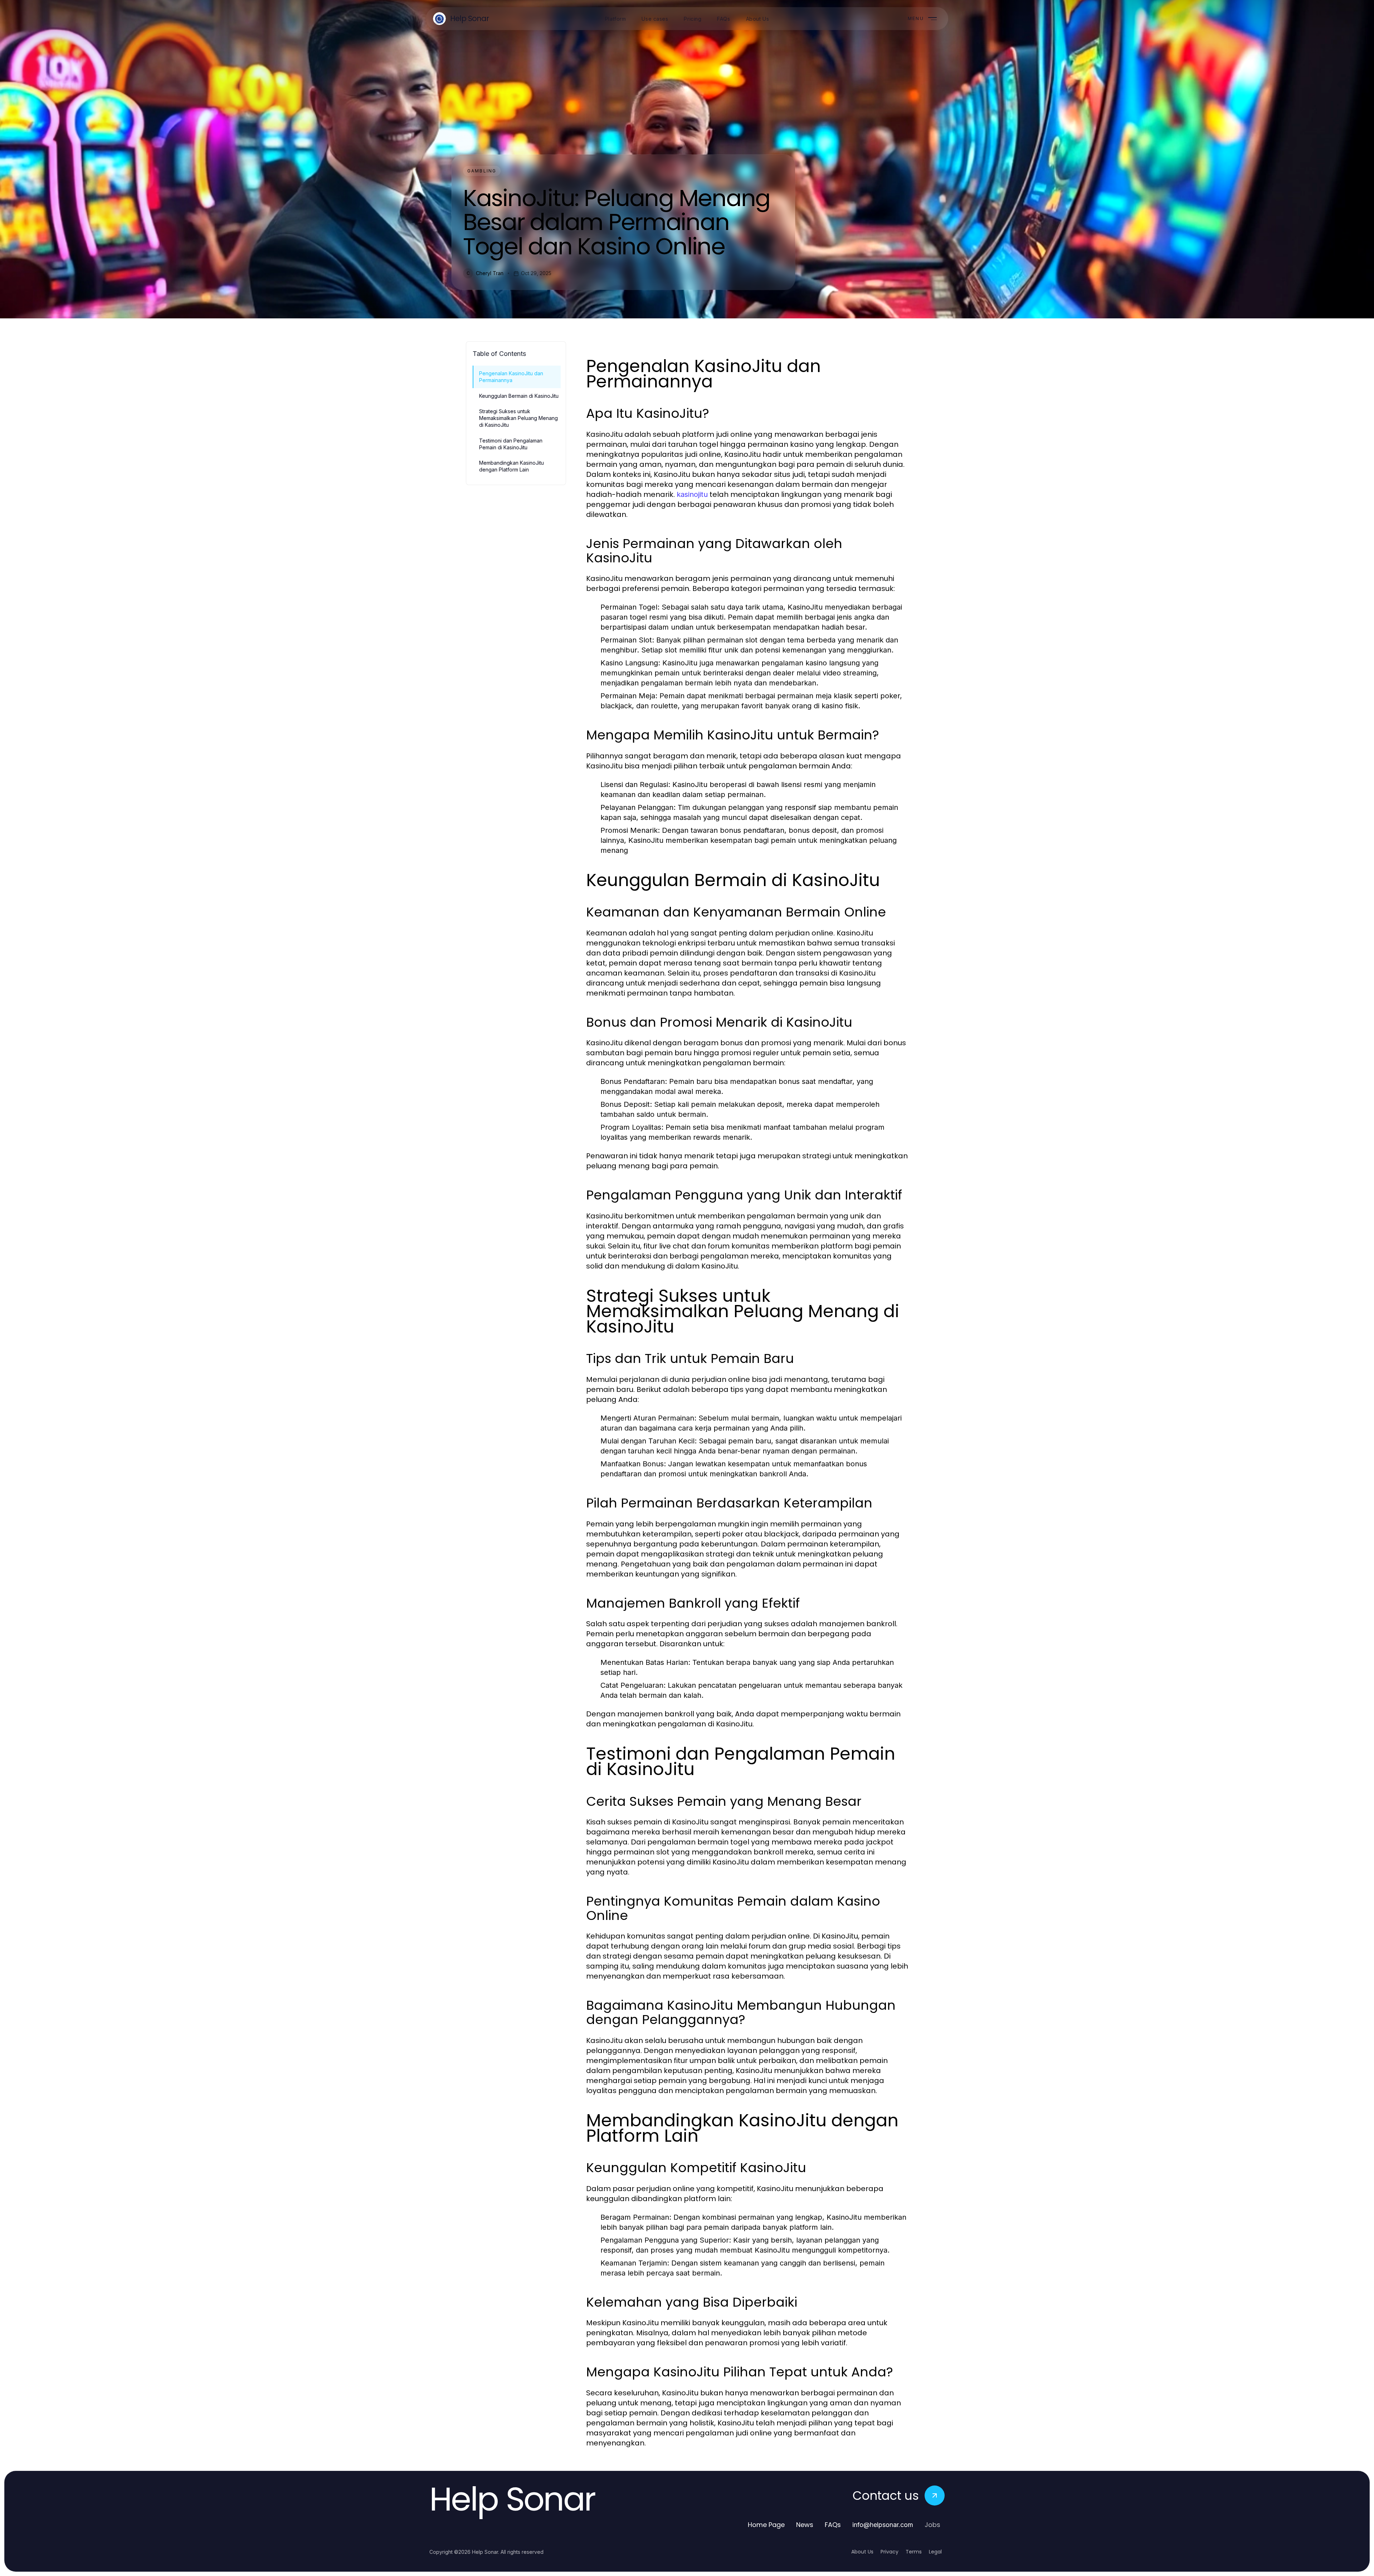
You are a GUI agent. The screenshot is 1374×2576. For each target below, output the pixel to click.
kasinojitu (692, 494)
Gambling (482, 171)
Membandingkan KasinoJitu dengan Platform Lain (511, 466)
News (805, 2525)
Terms (914, 2552)
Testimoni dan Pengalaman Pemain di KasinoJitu (511, 444)
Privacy (890, 2552)
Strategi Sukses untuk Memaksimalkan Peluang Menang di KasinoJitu (518, 418)
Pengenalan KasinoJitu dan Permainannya (511, 377)
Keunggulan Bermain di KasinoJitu (519, 396)
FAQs (833, 2525)
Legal (935, 2552)
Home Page (766, 2525)
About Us (862, 2552)
